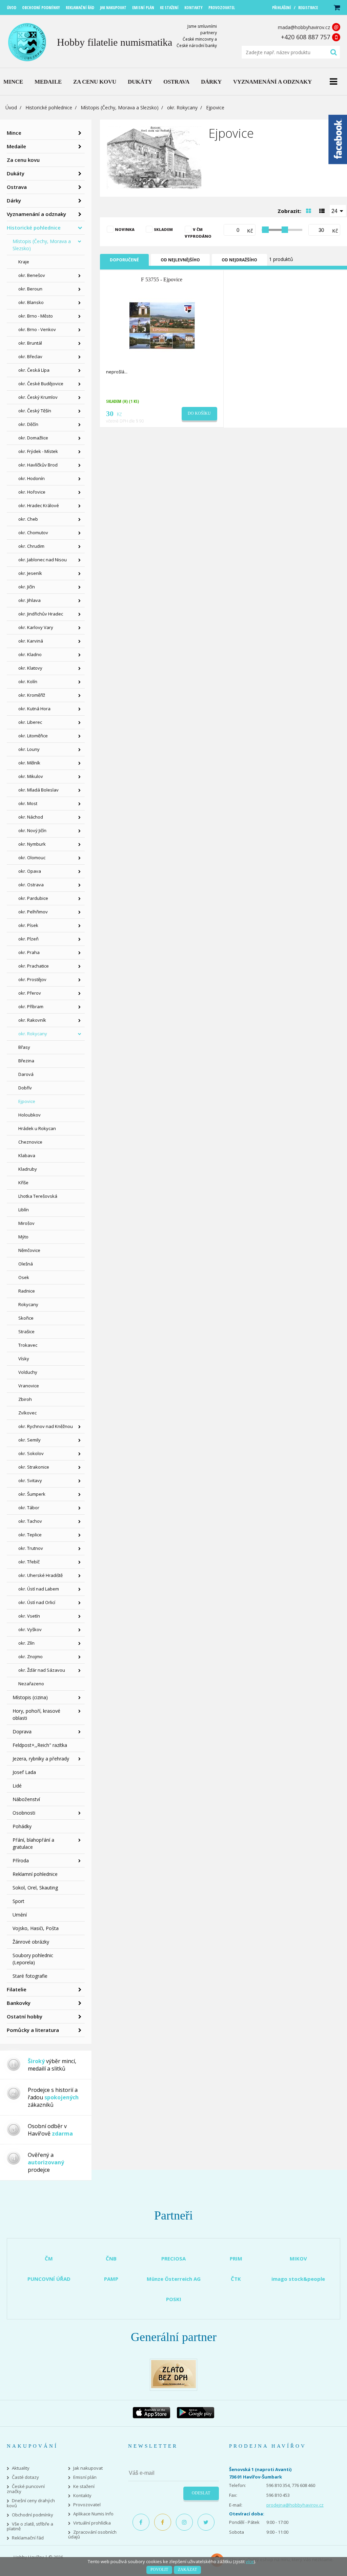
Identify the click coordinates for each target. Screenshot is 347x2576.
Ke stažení (84, 2486)
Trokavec (28, 1345)
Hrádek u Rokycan (37, 1128)
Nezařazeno (31, 1684)
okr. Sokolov (31, 1453)
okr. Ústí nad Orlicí (37, 1602)
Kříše (23, 1183)
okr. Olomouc (32, 858)
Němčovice (29, 1250)
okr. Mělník (29, 763)
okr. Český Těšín (35, 411)
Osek (24, 1277)
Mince (14, 133)
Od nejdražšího (239, 260)
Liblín (24, 1210)
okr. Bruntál (30, 343)
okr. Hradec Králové (39, 505)
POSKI (174, 2299)
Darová (26, 1074)
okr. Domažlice (33, 438)
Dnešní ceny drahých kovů (31, 2503)
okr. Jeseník (30, 573)
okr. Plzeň (28, 939)
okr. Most (28, 803)
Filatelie (17, 1989)
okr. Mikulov (31, 776)
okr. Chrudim (31, 546)
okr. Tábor (29, 1508)
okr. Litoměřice (33, 736)
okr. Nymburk (32, 844)
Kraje (24, 262)
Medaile (16, 146)
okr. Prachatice (34, 966)
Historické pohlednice (49, 107)
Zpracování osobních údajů (92, 2535)
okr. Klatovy (30, 668)
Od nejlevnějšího (180, 260)
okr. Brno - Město (36, 316)
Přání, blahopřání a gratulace (33, 1843)
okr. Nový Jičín (32, 830)
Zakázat (187, 2570)
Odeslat (201, 2493)
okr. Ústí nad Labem (39, 1589)
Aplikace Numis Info (93, 2514)
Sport (18, 1901)
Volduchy (28, 1372)
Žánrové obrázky (31, 1942)
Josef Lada (24, 1772)
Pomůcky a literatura (33, 2030)
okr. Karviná (31, 641)
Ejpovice (27, 1101)
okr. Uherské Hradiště (40, 1575)
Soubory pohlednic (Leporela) (33, 1959)
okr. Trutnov (31, 1548)
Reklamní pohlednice (35, 1874)
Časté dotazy (25, 2477)
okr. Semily (29, 1440)
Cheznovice (30, 1142)
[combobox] (338, 211)
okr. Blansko (31, 302)
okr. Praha (29, 952)
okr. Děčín (28, 424)
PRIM (236, 2258)
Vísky (24, 1359)
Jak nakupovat (88, 2468)
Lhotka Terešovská (38, 1196)
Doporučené (124, 260)
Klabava (27, 1155)
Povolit (159, 2570)
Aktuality (21, 2468)
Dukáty (16, 173)
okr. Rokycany (182, 107)
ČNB (111, 2258)
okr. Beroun (30, 289)
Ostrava (17, 187)
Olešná (26, 1264)
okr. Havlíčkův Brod (38, 465)
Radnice (27, 1291)
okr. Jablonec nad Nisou (43, 560)
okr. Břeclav (30, 356)
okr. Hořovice (32, 492)
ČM (49, 2258)
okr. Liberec (30, 722)
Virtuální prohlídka (92, 2523)
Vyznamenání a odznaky (36, 214)
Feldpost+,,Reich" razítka (40, 1745)
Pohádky (22, 1826)
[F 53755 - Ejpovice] (162, 325)
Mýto (23, 1237)
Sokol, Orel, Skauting (35, 1888)
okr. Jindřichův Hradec (41, 614)
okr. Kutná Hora (34, 709)
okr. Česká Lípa (34, 370)
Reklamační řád (28, 2538)
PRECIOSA (173, 2258)
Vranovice (29, 1386)
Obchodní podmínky (33, 2515)
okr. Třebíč (29, 1562)
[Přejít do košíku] (336, 8)
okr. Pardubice (33, 898)
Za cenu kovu (23, 160)
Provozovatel (87, 2505)
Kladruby (28, 1169)
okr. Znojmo (30, 1657)
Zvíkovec (27, 1413)
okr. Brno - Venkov (37, 329)
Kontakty (82, 2496)
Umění (20, 1915)
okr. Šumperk (32, 1494)
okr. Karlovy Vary (36, 627)
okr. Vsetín (29, 1616)
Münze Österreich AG (174, 2279)
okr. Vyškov (30, 1629)
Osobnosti (24, 1813)
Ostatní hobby (25, 2016)
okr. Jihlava (29, 600)
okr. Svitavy (30, 1480)
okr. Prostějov (32, 979)
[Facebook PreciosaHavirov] (141, 2522)
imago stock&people (298, 2279)
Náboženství (26, 1799)
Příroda (21, 1860)
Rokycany (28, 1304)
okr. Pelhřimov (33, 912)
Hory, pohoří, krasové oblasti (36, 1714)
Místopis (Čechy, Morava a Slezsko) (120, 107)
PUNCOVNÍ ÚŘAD (49, 2279)
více (250, 2561)
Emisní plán (85, 2477)
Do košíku (199, 413)
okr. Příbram (31, 1006)
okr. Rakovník (32, 1020)
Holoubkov (29, 1115)
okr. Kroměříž (32, 695)
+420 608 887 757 (305, 37)
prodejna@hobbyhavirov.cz (295, 2505)
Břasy (24, 1047)
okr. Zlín (26, 1643)
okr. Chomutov (33, 533)
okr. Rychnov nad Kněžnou (46, 1426)
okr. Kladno (30, 654)
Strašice (26, 1332)
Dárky (14, 200)
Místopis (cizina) (30, 1697)
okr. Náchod (31, 817)
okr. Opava (30, 871)
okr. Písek (28, 925)
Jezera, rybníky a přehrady (41, 1759)
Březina (26, 1061)
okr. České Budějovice (41, 384)
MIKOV (298, 2258)
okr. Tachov (30, 1521)
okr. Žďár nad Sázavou (42, 1670)
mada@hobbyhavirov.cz (304, 27)
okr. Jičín (27, 587)
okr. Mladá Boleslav (38, 790)
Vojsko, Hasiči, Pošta (36, 1928)
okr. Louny (29, 749)
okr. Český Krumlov (38, 397)
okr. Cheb (28, 519)
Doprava (22, 1731)
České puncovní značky (26, 2489)
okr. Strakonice (34, 1467)
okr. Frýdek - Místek (38, 451)
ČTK (236, 2279)
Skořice (26, 1318)
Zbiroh (25, 1399)
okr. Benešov (32, 275)
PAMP (111, 2279)
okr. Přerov (30, 993)
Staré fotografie (30, 1976)
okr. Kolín (28, 681)
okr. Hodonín (32, 478)
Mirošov (26, 1223)
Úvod (11, 107)
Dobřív (25, 1088)
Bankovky (19, 2003)
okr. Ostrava (31, 885)
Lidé (17, 1786)
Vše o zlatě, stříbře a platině (30, 2527)
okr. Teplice (30, 1535)
